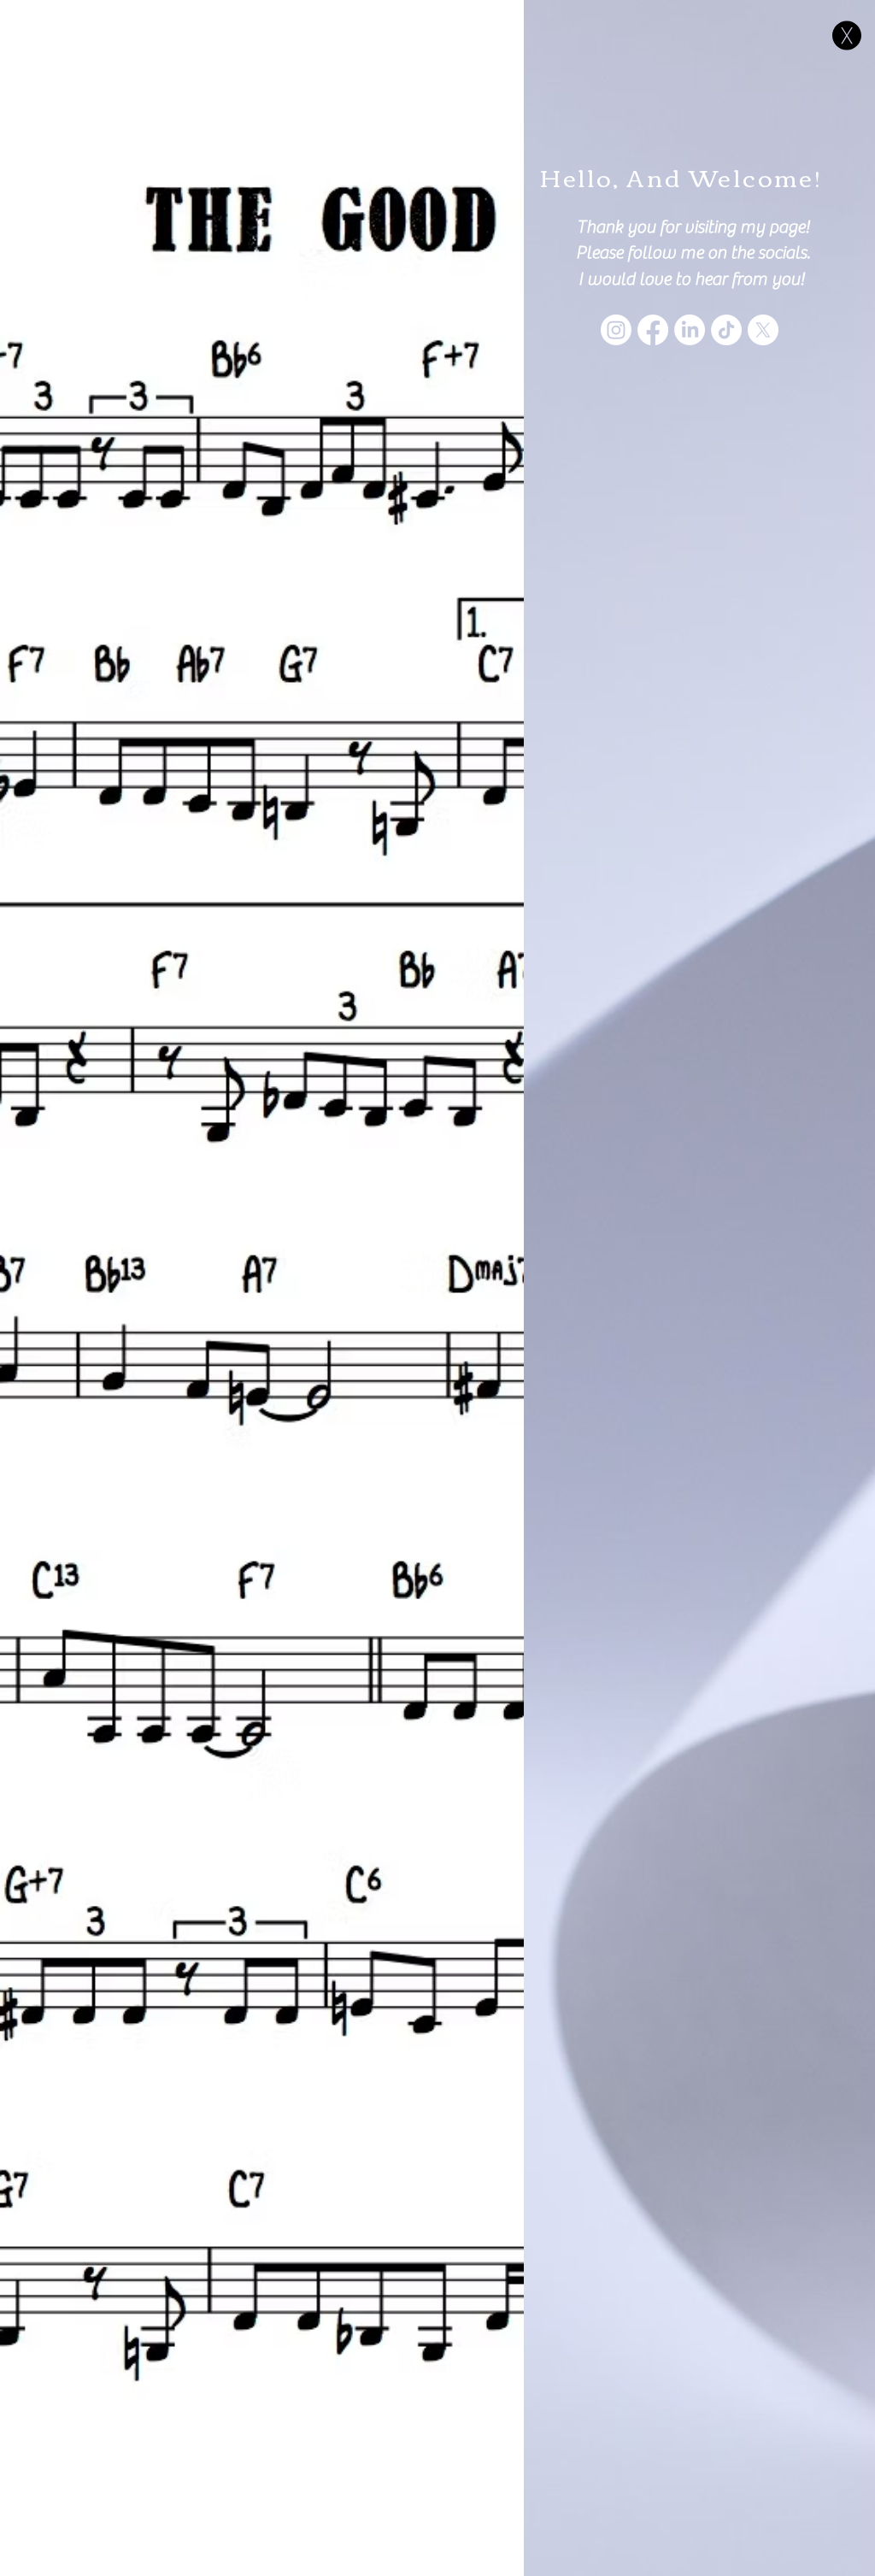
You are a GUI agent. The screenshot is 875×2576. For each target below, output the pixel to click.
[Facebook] (653, 330)
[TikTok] (726, 330)
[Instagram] (616, 330)
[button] (847, 35)
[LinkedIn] (690, 330)
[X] (763, 330)
